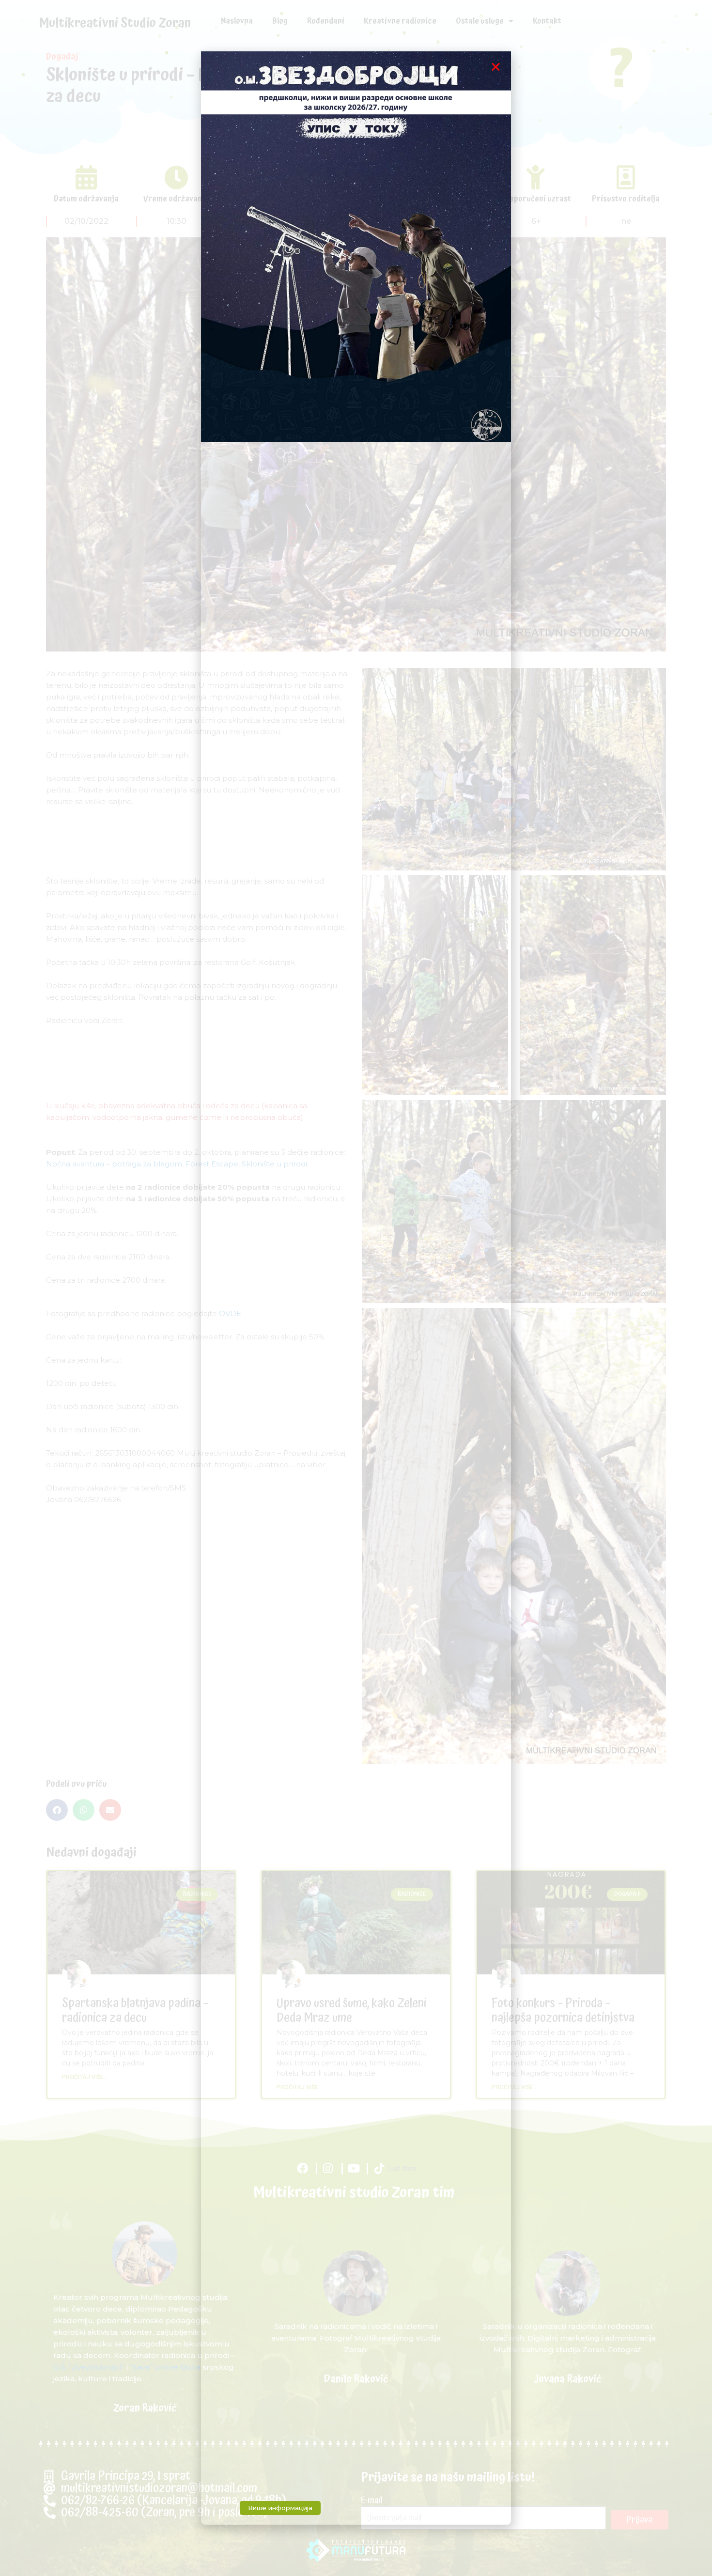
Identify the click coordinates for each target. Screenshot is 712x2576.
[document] (356, 1288)
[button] (496, 67)
